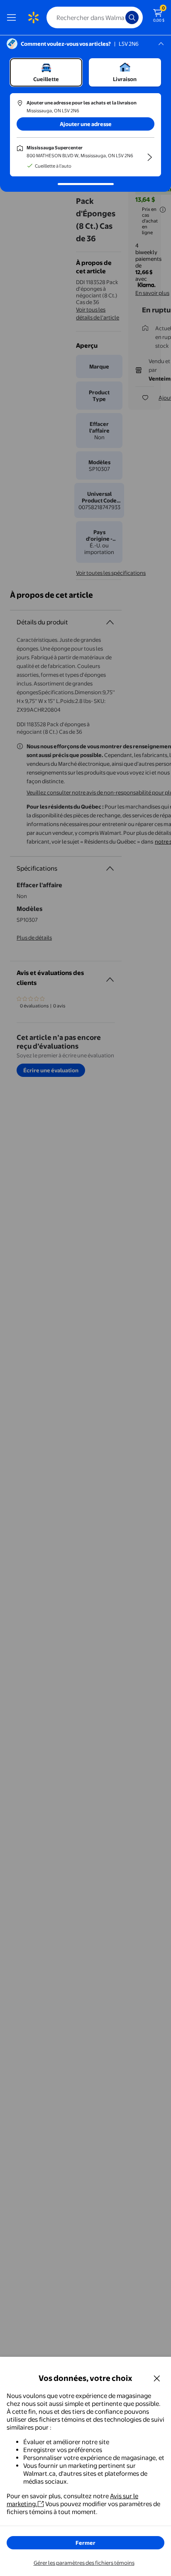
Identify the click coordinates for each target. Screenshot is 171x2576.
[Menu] (13, 17)
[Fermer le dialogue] (157, 2378)
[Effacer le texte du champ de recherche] (121, 17)
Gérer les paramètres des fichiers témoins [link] (84, 2563)
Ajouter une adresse (86, 124)
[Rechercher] (132, 17)
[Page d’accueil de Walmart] (33, 17)
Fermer (85, 2543)
